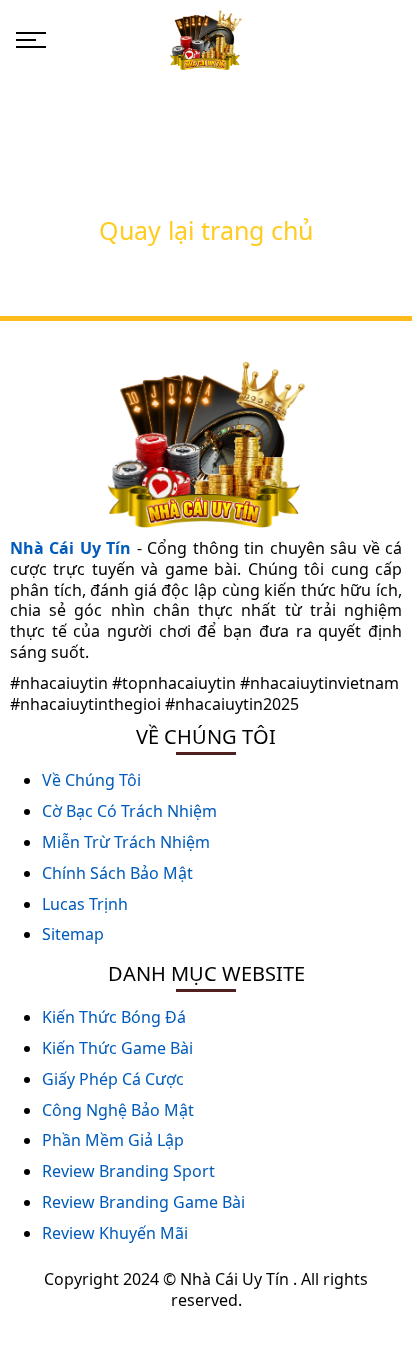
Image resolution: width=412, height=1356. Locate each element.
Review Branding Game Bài (143, 1202)
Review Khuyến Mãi (115, 1233)
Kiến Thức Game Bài (117, 1048)
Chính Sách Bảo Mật (117, 873)
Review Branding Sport (128, 1171)
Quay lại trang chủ (206, 230)
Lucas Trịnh (85, 904)
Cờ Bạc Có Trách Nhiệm (129, 811)
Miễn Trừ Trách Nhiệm (126, 842)
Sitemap (73, 934)
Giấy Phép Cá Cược (113, 1079)
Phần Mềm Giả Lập (113, 1140)
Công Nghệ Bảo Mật (118, 1110)
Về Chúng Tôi (91, 780)
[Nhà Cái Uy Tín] (206, 38)
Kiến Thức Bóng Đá (114, 1017)
